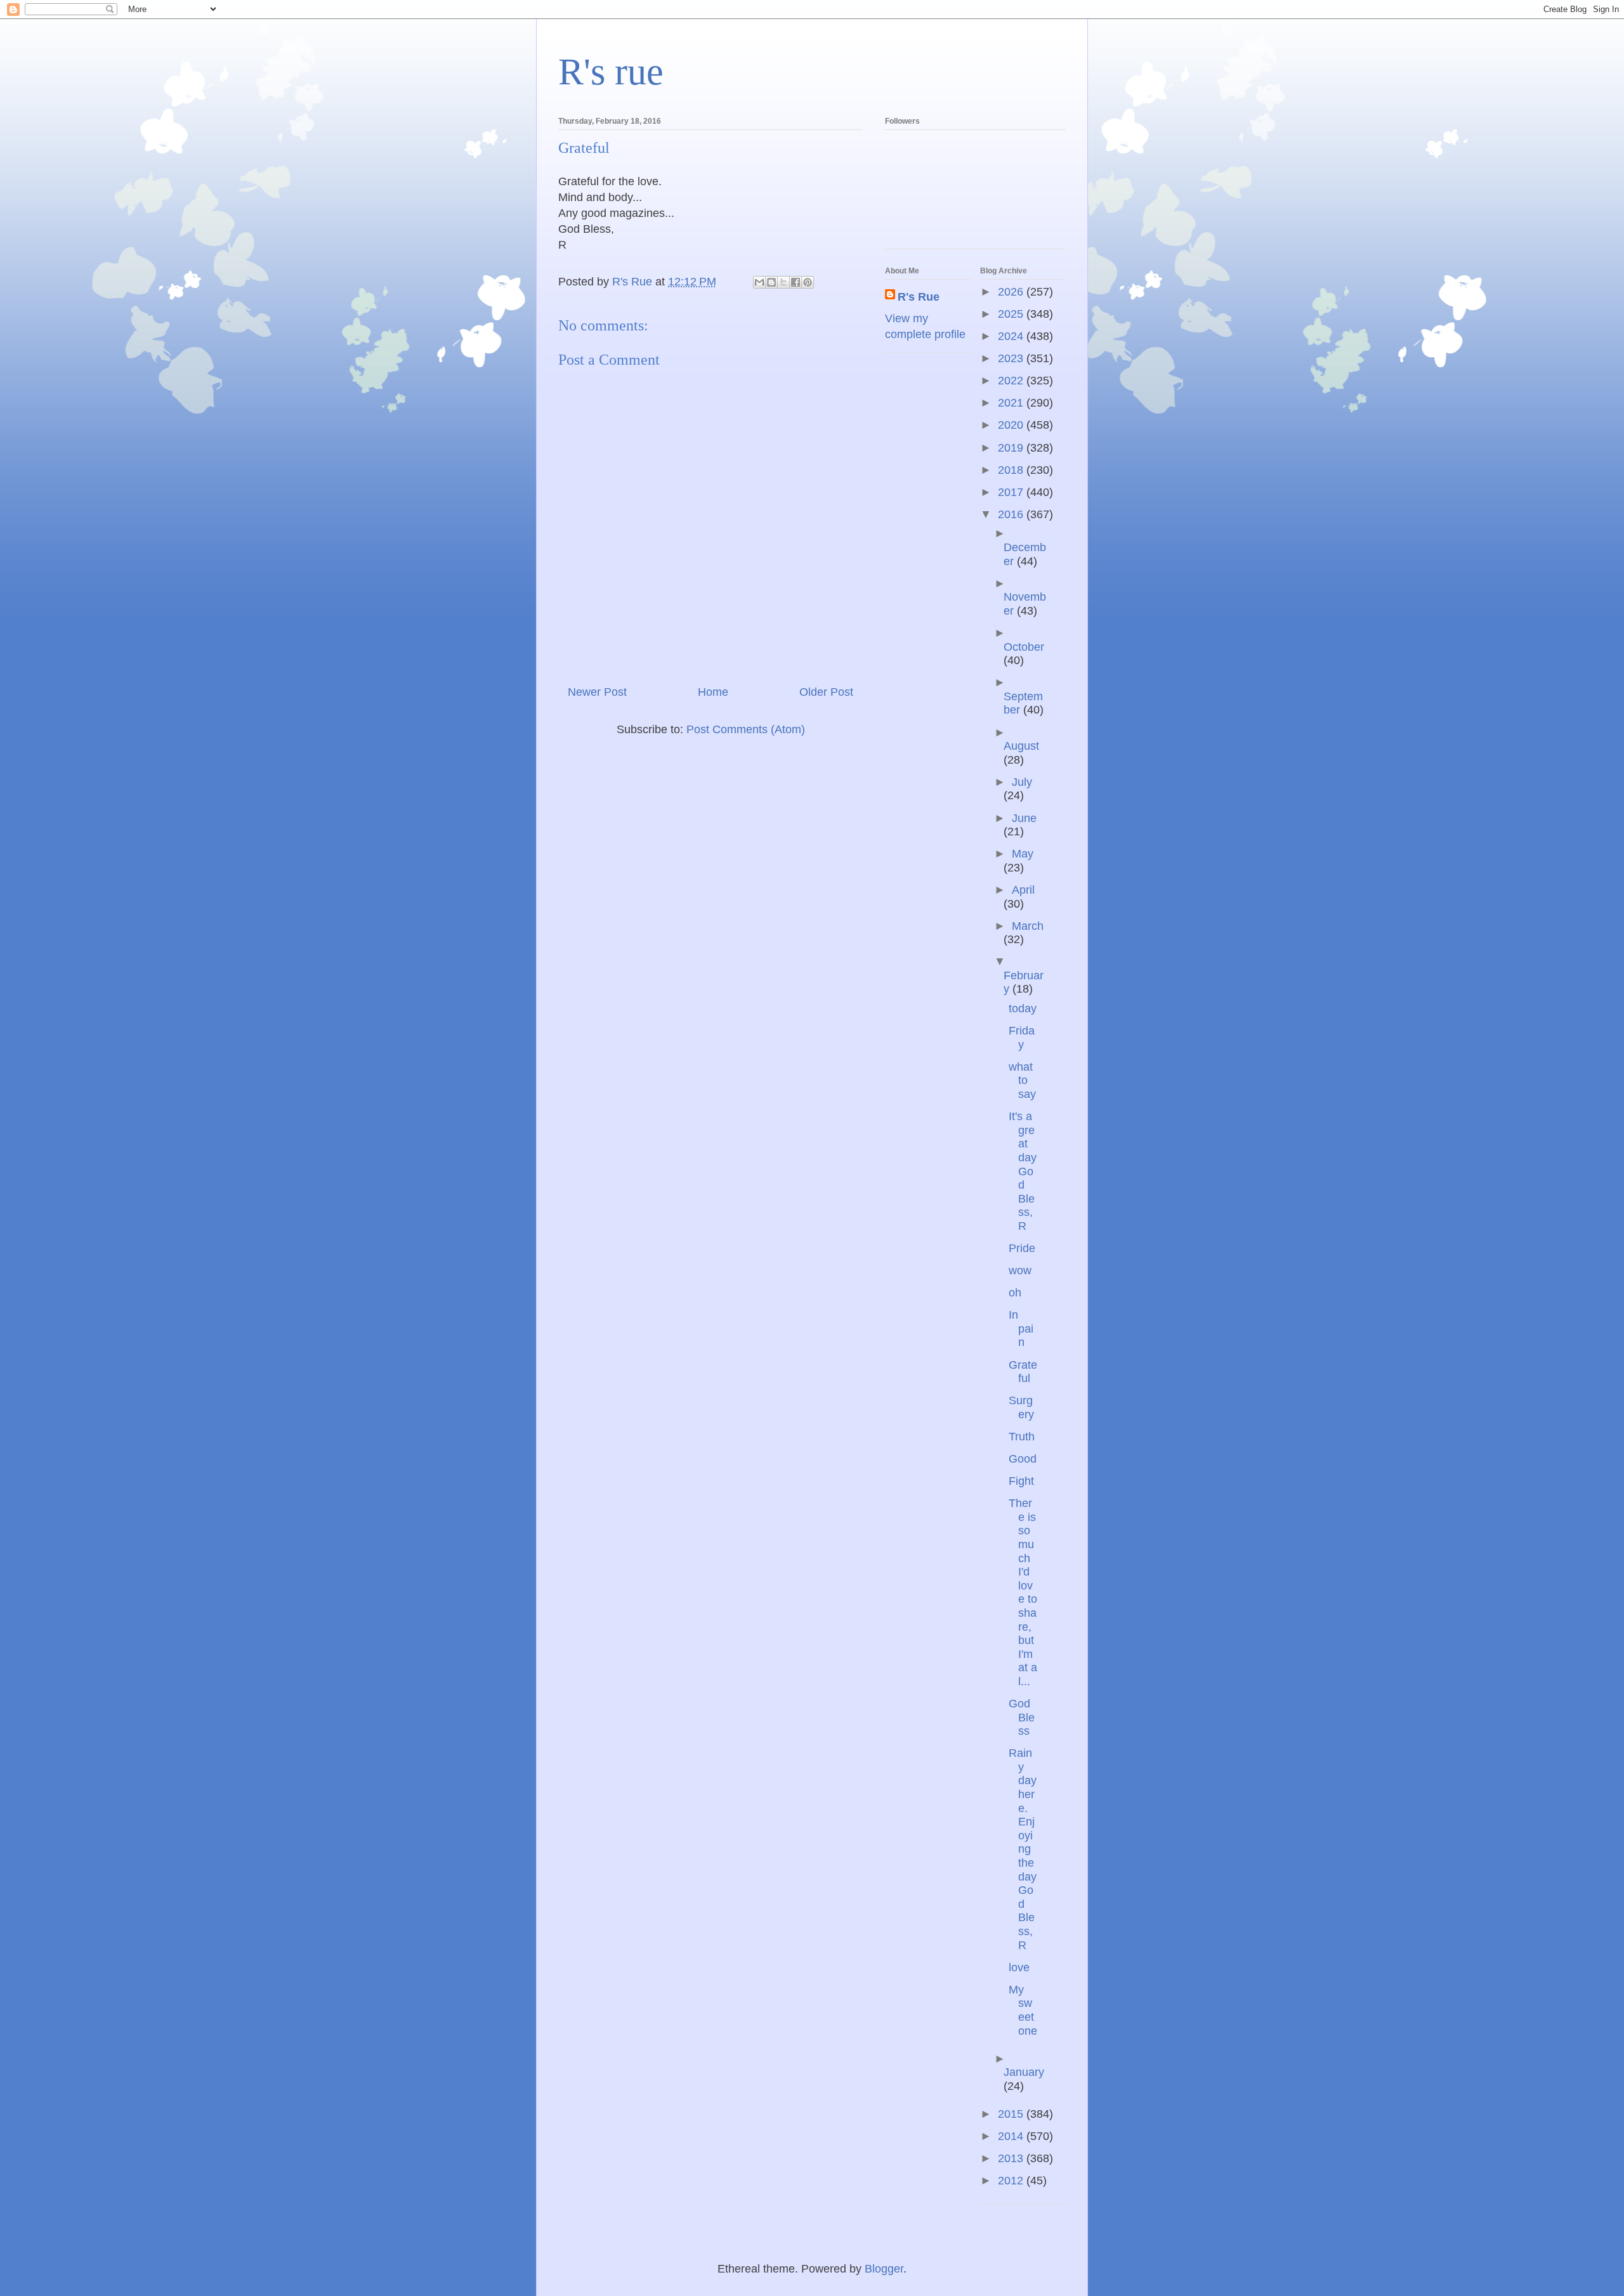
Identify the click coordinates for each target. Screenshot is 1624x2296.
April (1023, 890)
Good (1023, 1459)
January (1024, 2072)
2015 (1012, 2114)
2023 (1012, 358)
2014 (1012, 2136)
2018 (1012, 470)
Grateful (1023, 1372)
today (1023, 1008)
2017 (1012, 492)
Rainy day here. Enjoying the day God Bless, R (1023, 1849)
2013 (1012, 2158)
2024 (1012, 336)
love (1019, 1967)
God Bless (1022, 1717)
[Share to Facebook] (796, 282)
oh (1015, 1293)
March (1028, 926)
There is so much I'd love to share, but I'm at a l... (1023, 1592)
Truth (1022, 1437)
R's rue (611, 72)
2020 (1012, 425)
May (1023, 854)
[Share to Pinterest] (808, 282)
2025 (1012, 314)
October (1024, 647)
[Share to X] (783, 282)
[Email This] (759, 282)
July (1022, 782)
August (1021, 746)
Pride (1022, 1248)
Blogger (884, 2269)
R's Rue (919, 297)
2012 (1012, 2181)
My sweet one (1023, 2010)
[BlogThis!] (771, 282)
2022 (1012, 381)
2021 (1012, 403)
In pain (1021, 1328)
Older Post (826, 692)
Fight (1021, 1481)
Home (713, 692)
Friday (1022, 1038)
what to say (1022, 1080)
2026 (1012, 292)
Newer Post (597, 692)
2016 (1012, 514)
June (1024, 818)
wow (1020, 1270)
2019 (1012, 448)
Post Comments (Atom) (746, 729)
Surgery (1021, 1407)
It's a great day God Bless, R (1023, 1171)
